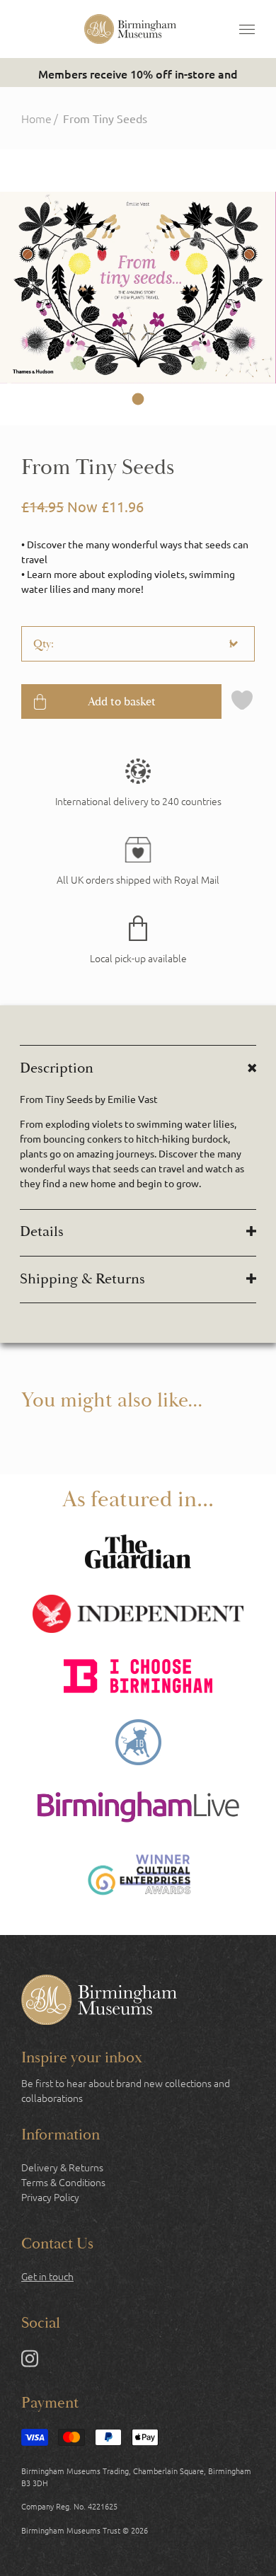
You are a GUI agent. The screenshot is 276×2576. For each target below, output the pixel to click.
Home (36, 118)
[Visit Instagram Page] (30, 2361)
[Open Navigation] (247, 29)
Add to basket (122, 701)
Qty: (44, 644)
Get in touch (47, 2276)
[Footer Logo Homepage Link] (99, 2002)
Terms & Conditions (63, 2182)
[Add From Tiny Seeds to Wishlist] (242, 701)
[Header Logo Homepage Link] (130, 29)
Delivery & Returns (62, 2167)
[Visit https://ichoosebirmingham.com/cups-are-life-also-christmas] (138, 1678)
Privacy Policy (50, 2197)
